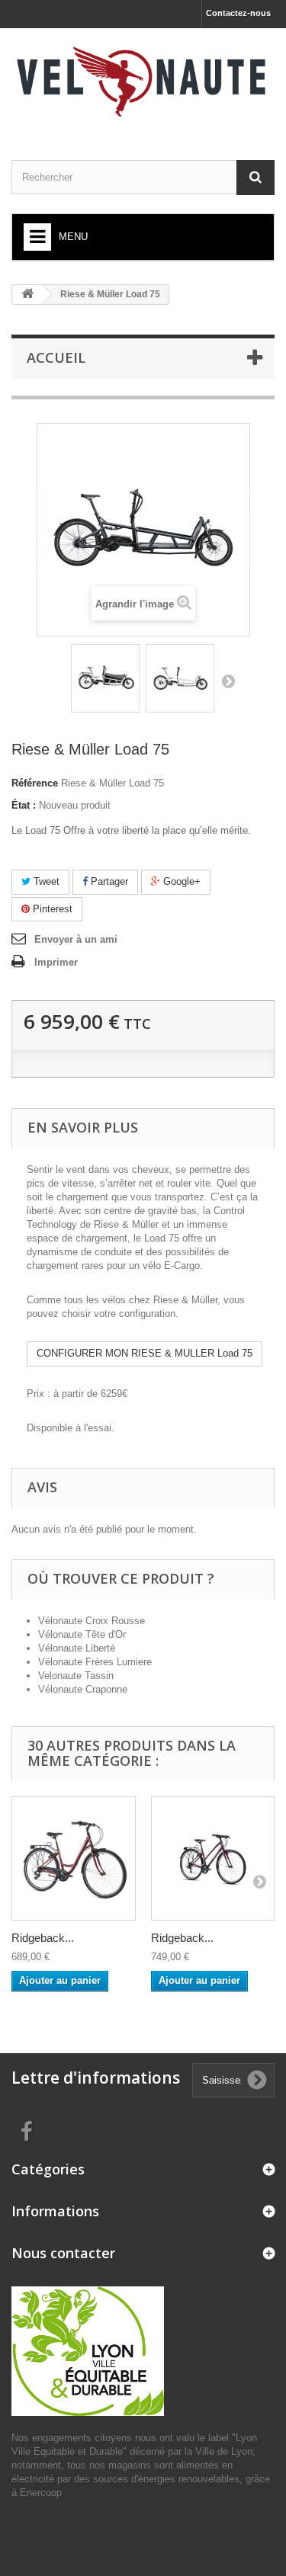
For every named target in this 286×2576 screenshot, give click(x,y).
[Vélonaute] (143, 81)
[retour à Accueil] (27, 295)
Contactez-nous (238, 13)
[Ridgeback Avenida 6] (74, 1858)
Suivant (228, 681)
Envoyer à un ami (76, 939)
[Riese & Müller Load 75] (105, 678)
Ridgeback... (43, 1938)
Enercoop (41, 2493)
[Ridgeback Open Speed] (213, 1858)
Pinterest (51, 909)
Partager (108, 881)
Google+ (180, 881)
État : (24, 805)
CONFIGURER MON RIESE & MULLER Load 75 (145, 1353)
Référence (35, 783)
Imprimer (56, 962)
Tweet (45, 881)
